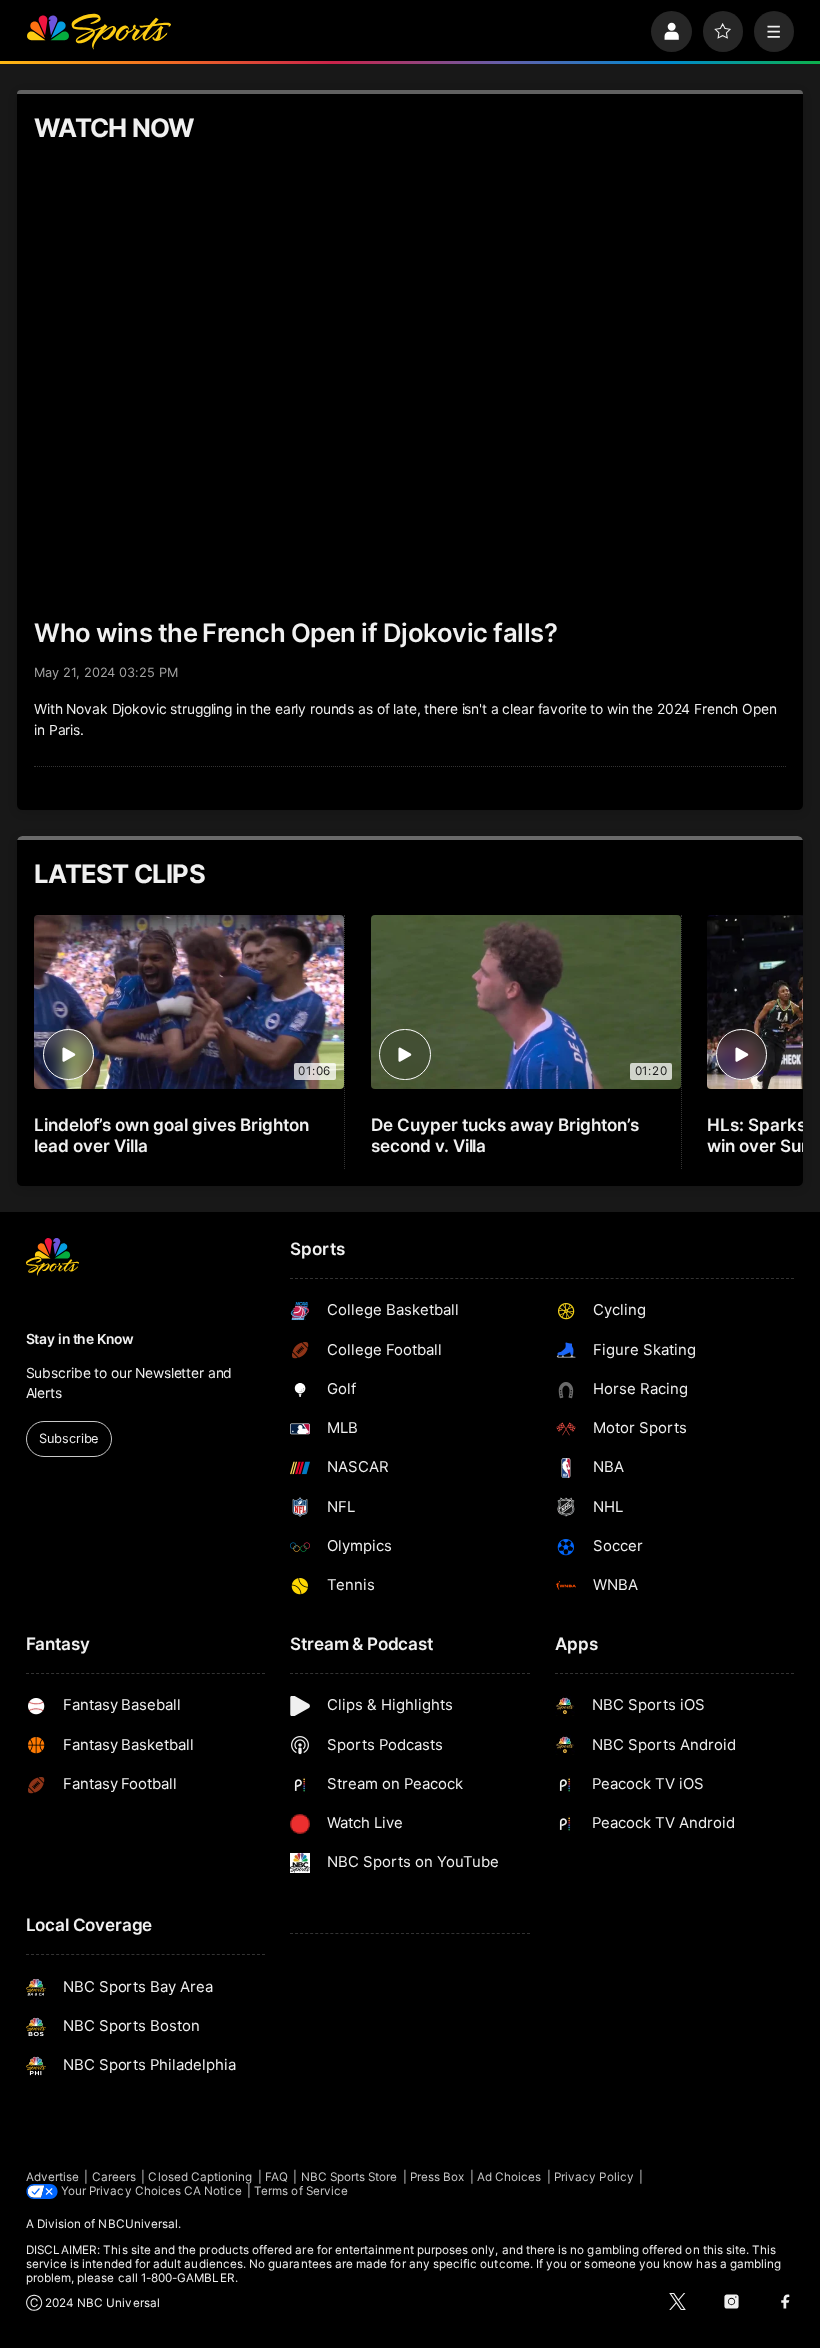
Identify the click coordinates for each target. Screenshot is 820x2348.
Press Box (437, 2177)
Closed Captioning (200, 2177)
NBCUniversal (138, 2224)
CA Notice (213, 2191)
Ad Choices (509, 2177)
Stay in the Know (80, 1339)
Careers (114, 2177)
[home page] (98, 31)
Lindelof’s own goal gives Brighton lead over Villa (171, 1135)
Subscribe (68, 1438)
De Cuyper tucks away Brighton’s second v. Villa (505, 1135)
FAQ (276, 2177)
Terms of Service (301, 2191)
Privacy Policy (594, 2177)
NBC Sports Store (349, 2177)
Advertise (53, 2177)
